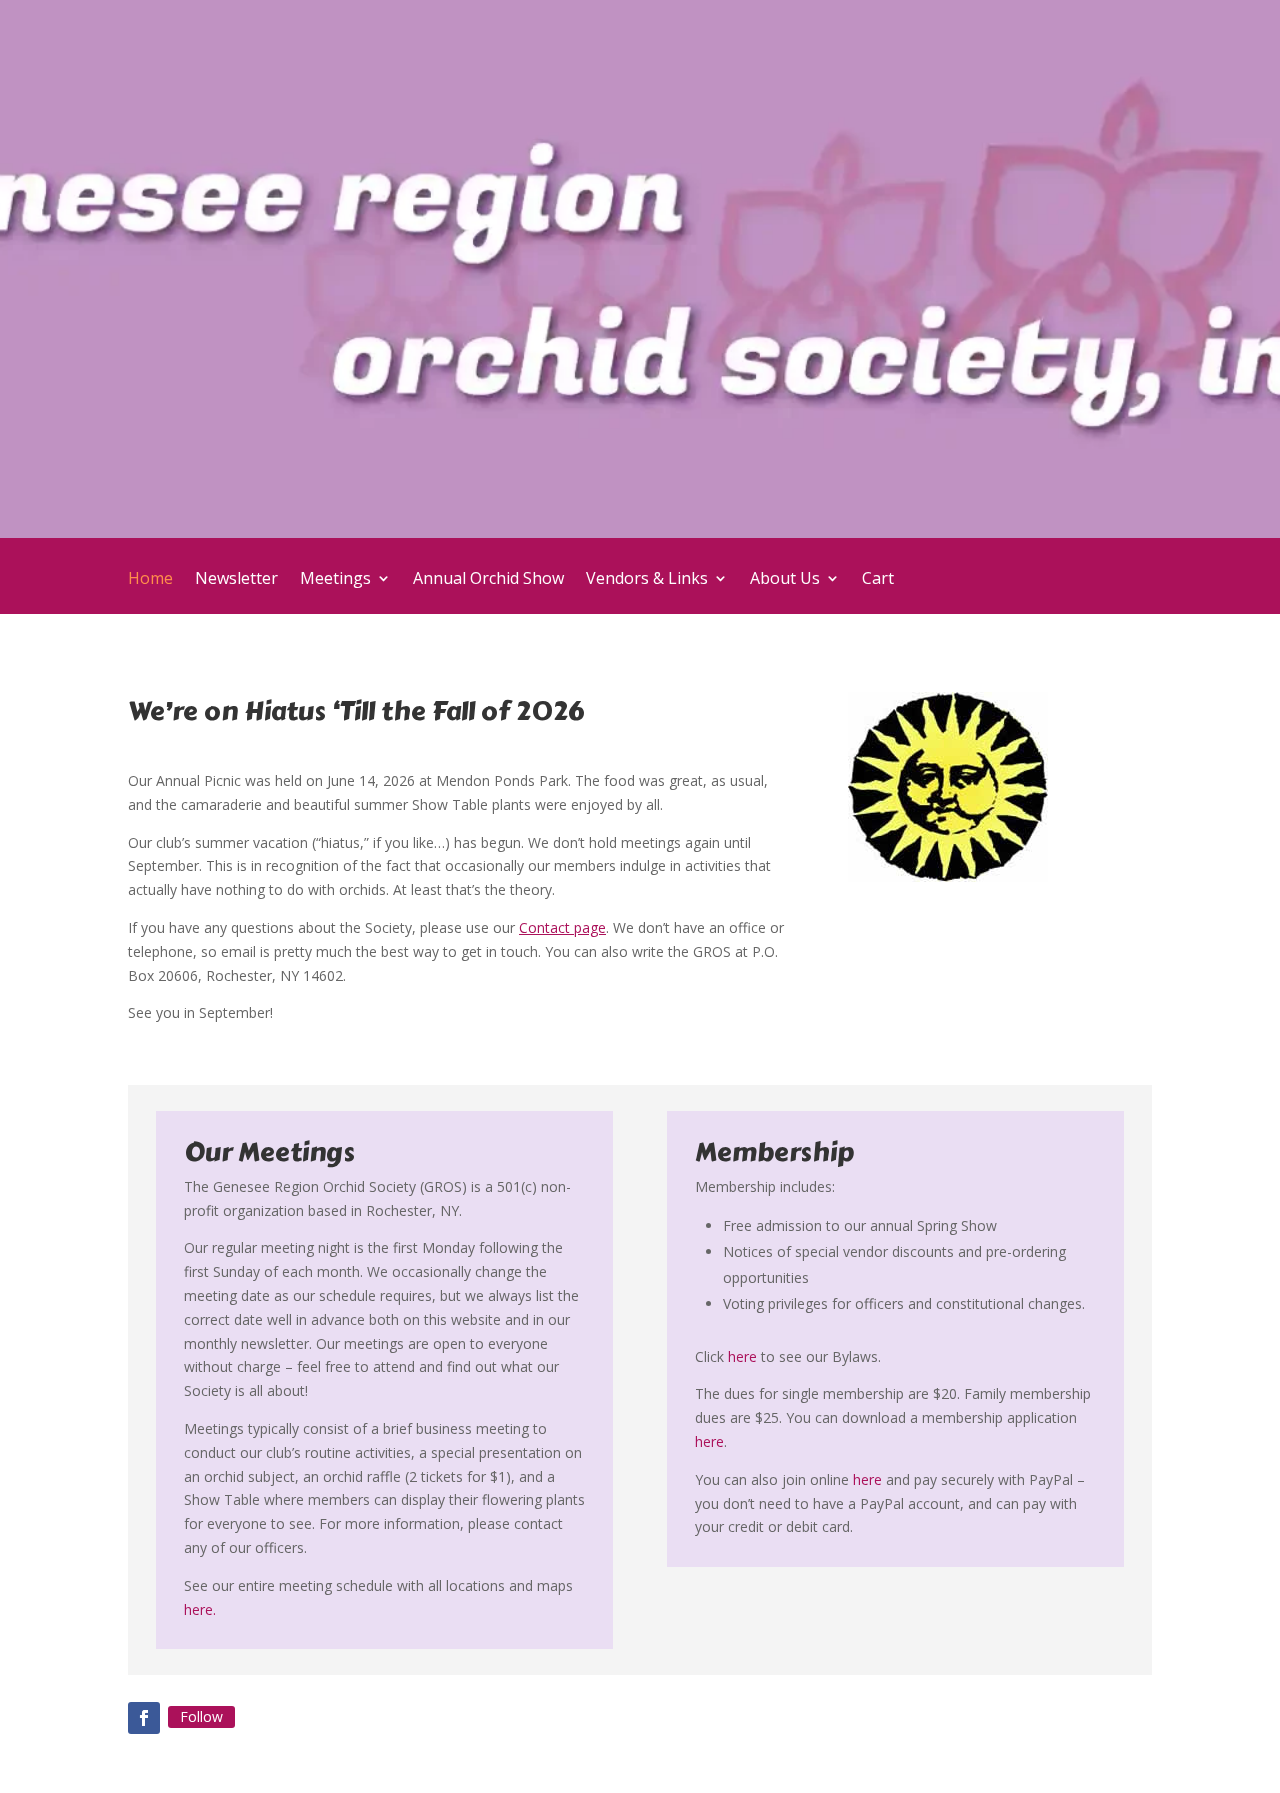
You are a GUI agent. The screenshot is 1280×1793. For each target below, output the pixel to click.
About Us (785, 580)
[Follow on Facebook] (144, 1718)
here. (200, 1609)
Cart (878, 580)
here (742, 1356)
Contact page (562, 927)
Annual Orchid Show (488, 580)
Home (150, 580)
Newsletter (236, 580)
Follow (201, 1716)
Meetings (335, 580)
